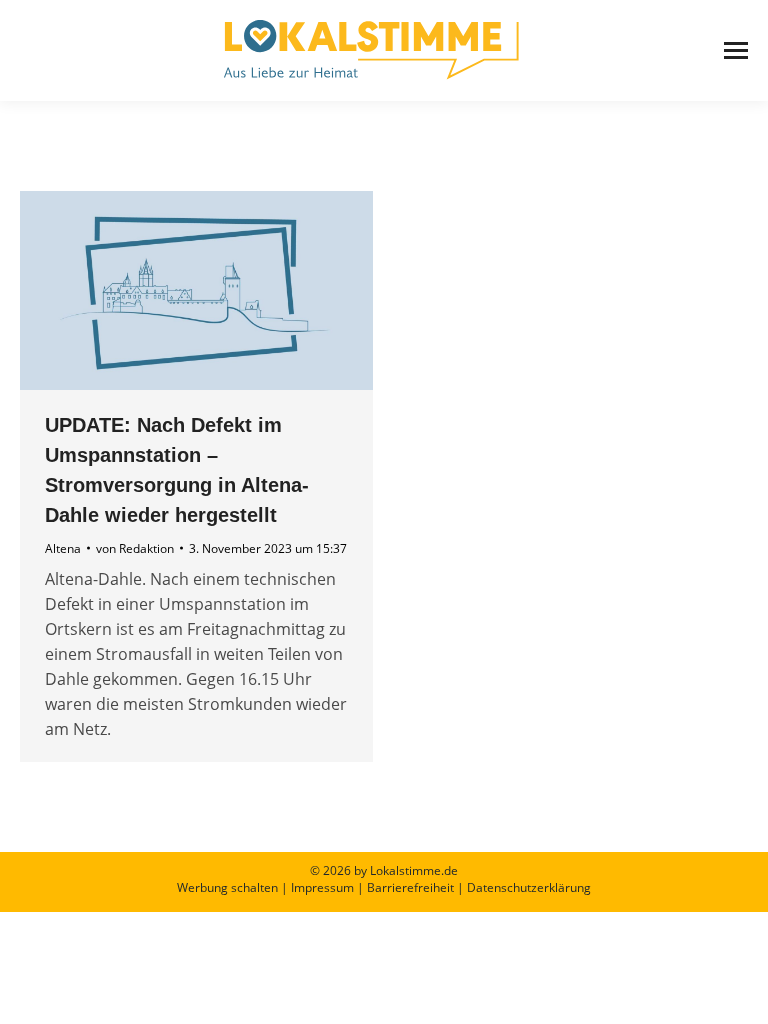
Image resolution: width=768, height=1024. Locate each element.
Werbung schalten (227, 887)
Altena (63, 548)
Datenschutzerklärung (529, 887)
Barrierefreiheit (410, 887)
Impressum (322, 887)
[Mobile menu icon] (736, 50)
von (135, 548)
